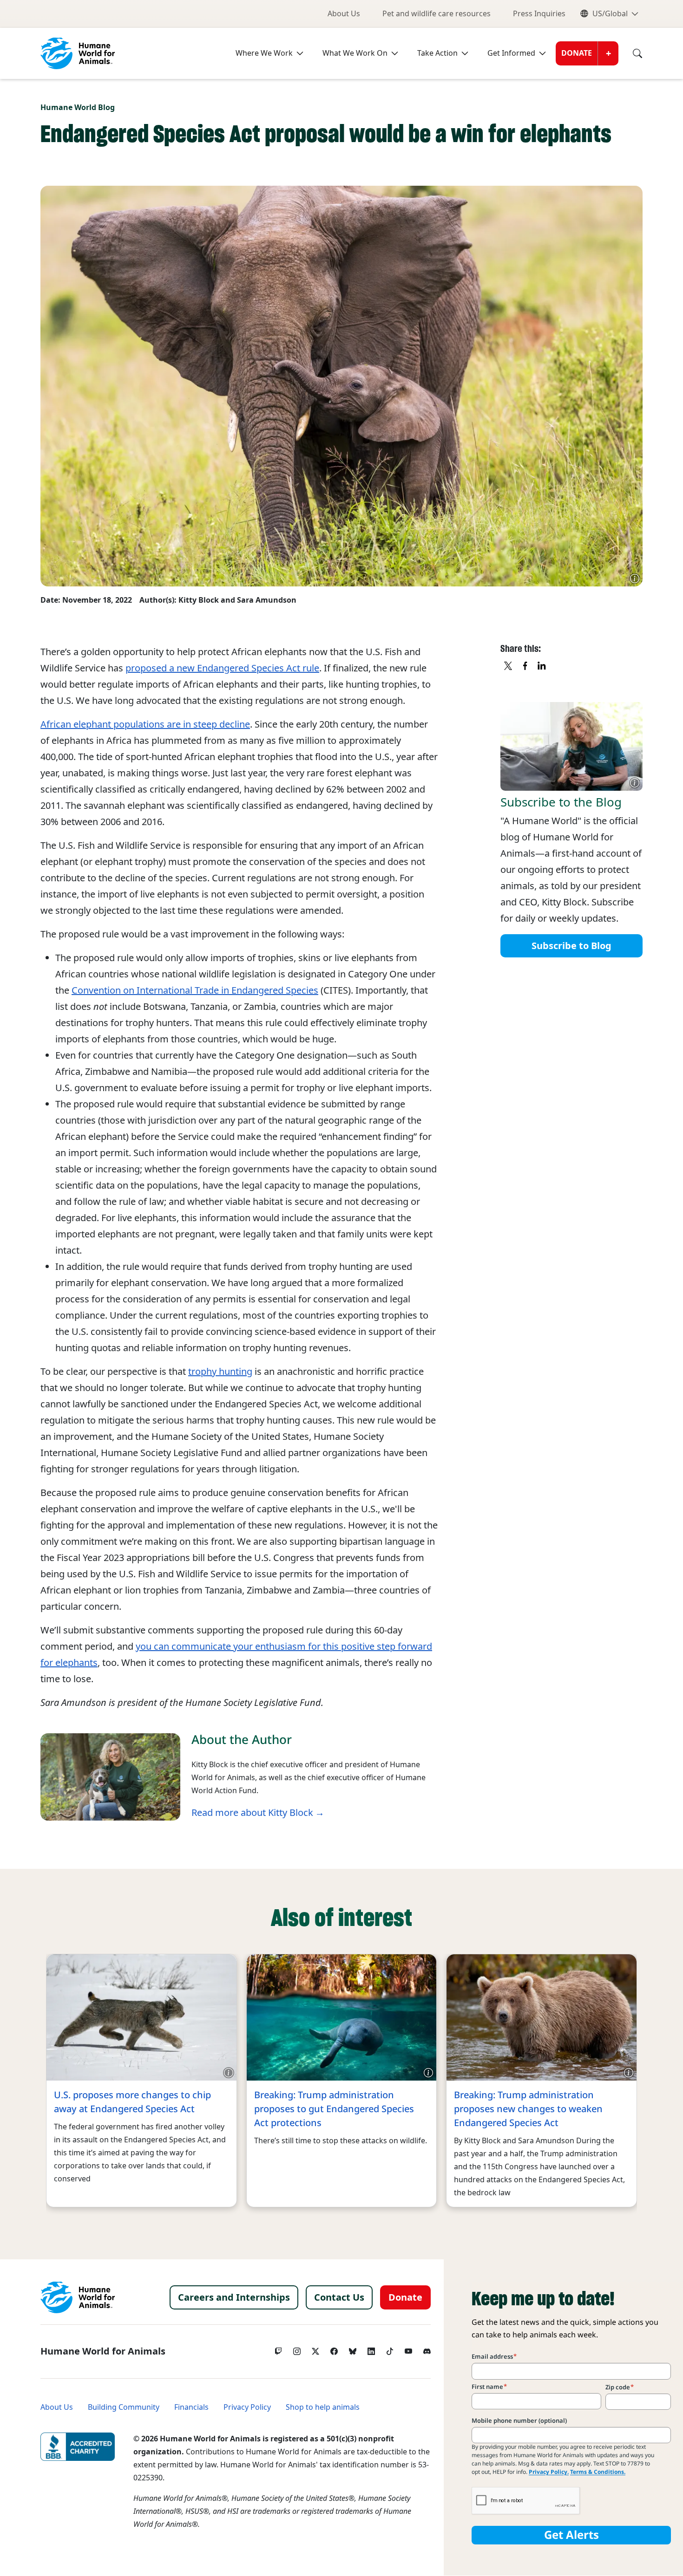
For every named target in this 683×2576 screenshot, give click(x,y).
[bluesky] (353, 2349)
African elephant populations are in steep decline (145, 724)
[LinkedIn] (371, 2349)
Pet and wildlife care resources (437, 14)
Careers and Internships (234, 2297)
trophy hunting (220, 1372)
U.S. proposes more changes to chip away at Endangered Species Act (132, 2102)
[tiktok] (390, 2349)
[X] (509, 666)
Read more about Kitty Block (252, 1813)
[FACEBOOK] (525, 666)
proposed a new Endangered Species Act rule (222, 668)
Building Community (124, 2407)
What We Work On (355, 53)
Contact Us (339, 2297)
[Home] (78, 2297)
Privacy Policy (247, 2407)
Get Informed (511, 53)
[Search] (630, 53)
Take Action (437, 53)
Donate (577, 53)
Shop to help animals (323, 2407)
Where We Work (264, 53)
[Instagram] (297, 2349)
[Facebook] (334, 2349)
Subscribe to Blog (571, 946)
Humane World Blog (78, 107)
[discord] (427, 2349)
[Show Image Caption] (635, 579)
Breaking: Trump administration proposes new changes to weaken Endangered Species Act (528, 2109)
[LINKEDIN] (542, 666)
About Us (344, 14)
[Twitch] (278, 2349)
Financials (191, 2407)
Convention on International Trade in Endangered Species (195, 990)
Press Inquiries (539, 14)
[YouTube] (408, 2349)
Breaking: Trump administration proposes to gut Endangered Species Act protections (334, 2109)
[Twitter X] (315, 2349)
